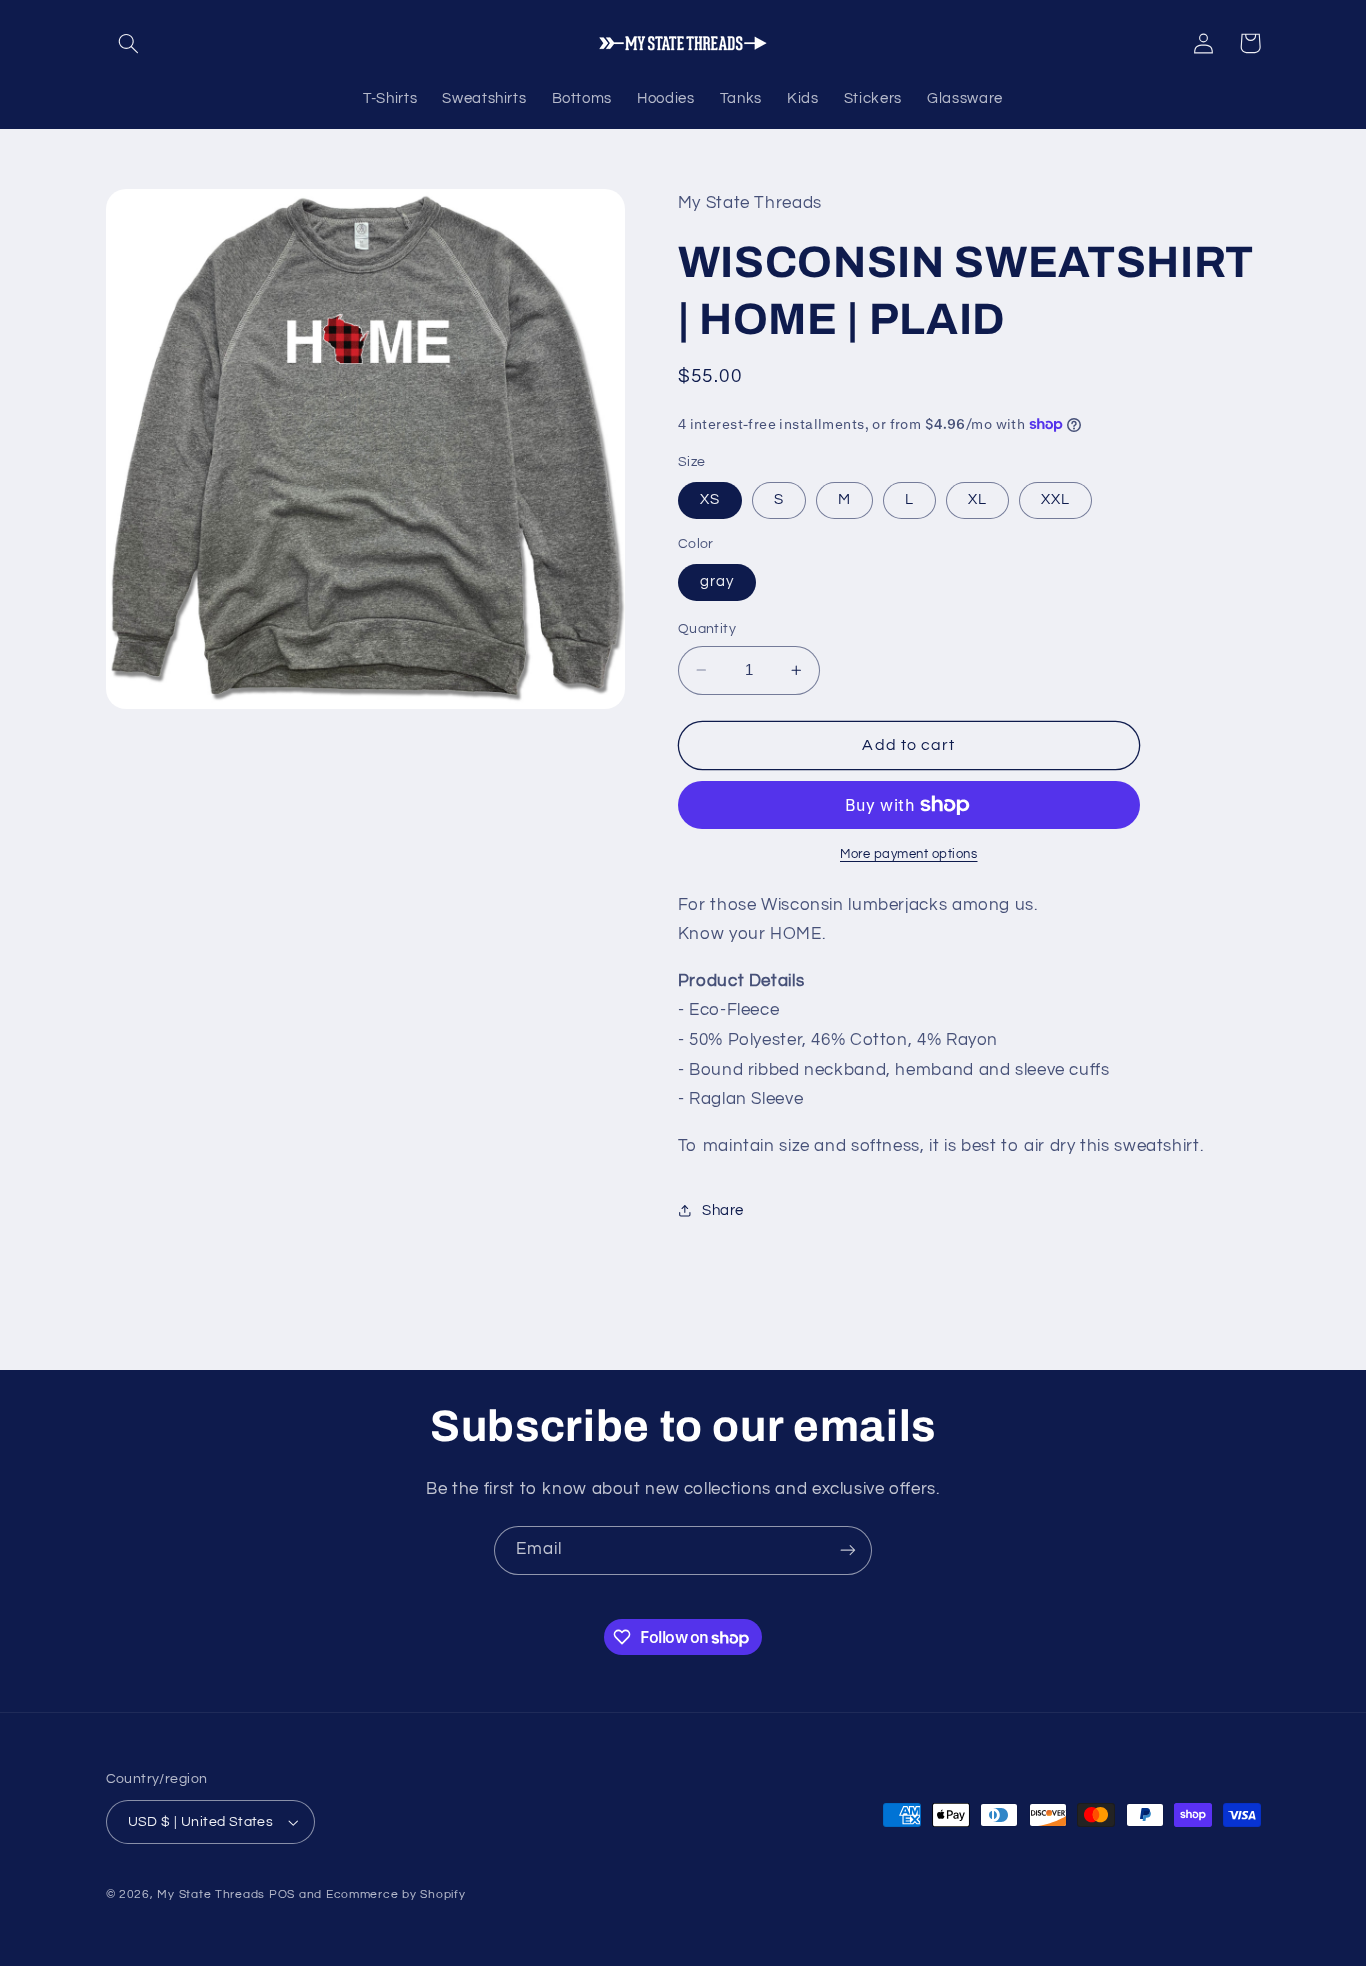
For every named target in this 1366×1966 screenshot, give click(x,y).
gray (717, 581)
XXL (1055, 499)
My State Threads (211, 1894)
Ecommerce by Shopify (396, 1894)
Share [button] (723, 1210)
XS (710, 499)
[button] (129, 43)
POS (282, 1894)
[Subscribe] (848, 1550)
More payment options (909, 854)
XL (977, 499)
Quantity (707, 629)
